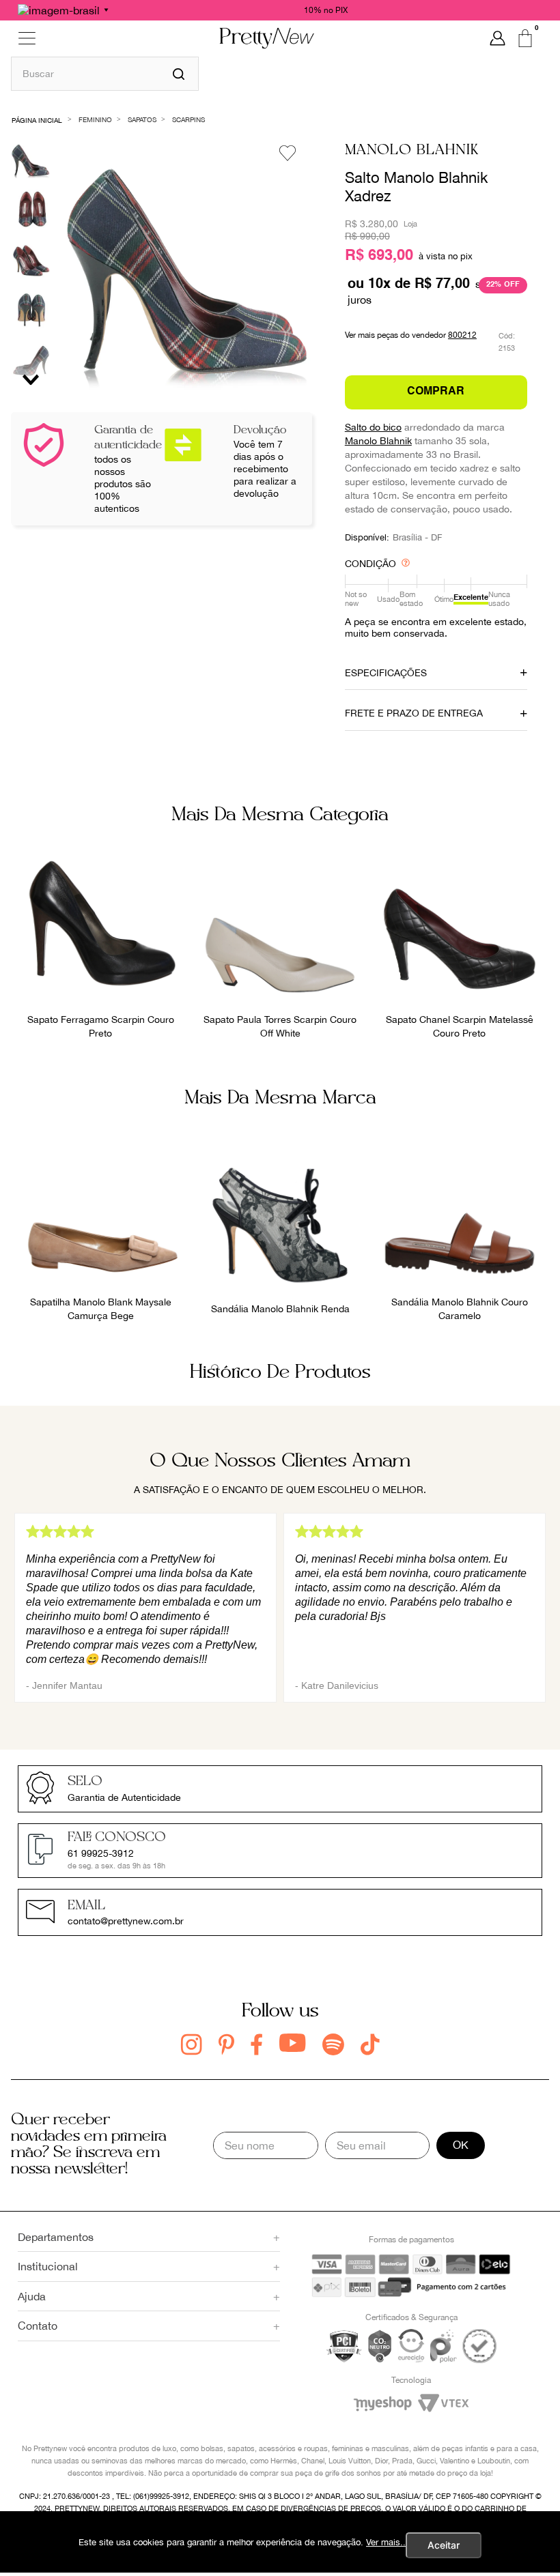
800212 (462, 335)
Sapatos (142, 119)
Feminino (95, 119)
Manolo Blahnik (412, 150)
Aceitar (444, 2545)
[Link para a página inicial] (37, 119)
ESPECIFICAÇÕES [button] (386, 673)
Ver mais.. (386, 2542)
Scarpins (188, 119)
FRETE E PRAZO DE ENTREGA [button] (414, 713)
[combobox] (105, 73)
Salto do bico (373, 427)
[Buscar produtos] (179, 74)
